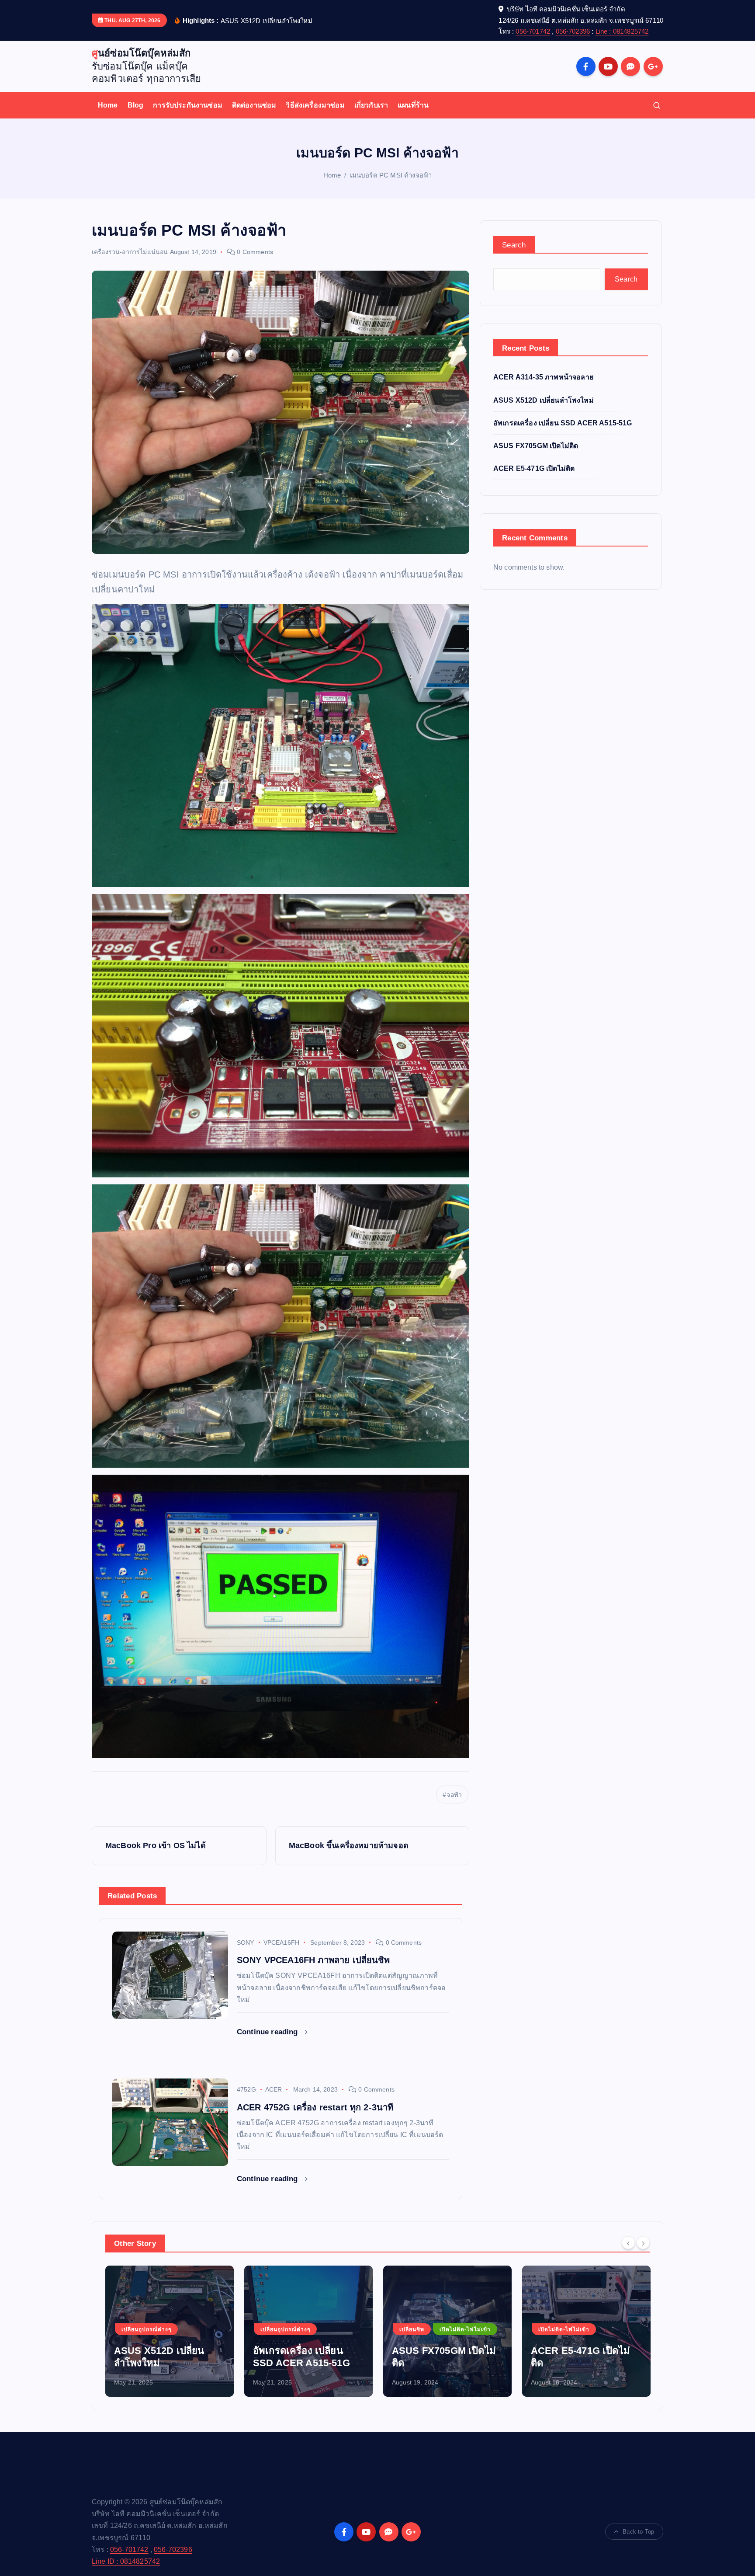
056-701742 (533, 31)
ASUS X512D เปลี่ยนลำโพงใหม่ (544, 400)
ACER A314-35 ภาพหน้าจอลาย (543, 377)
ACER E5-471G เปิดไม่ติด (534, 468)
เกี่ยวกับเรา (371, 105)
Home (108, 105)
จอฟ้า (454, 1795)
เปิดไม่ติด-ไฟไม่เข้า (326, 2329)
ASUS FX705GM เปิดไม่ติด (536, 446)
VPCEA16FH (281, 1942)
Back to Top (638, 2532)
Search (514, 245)
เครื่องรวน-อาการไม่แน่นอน (130, 252)
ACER (274, 2089)
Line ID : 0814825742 (126, 2561)
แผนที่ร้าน (413, 105)
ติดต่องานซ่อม (254, 105)
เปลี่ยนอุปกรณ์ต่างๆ (146, 2329)
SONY (246, 1942)
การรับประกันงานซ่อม (188, 105)
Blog (136, 105)
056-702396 (573, 31)
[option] (170, 2331)
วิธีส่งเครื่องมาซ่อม (315, 105)
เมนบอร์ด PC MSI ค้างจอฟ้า (391, 175)
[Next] (643, 2242)
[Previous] (628, 2242)
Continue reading (268, 2032)
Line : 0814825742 (622, 31)
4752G (246, 2089)
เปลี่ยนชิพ (273, 2329)
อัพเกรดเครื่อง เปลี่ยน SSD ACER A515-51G (563, 423)
